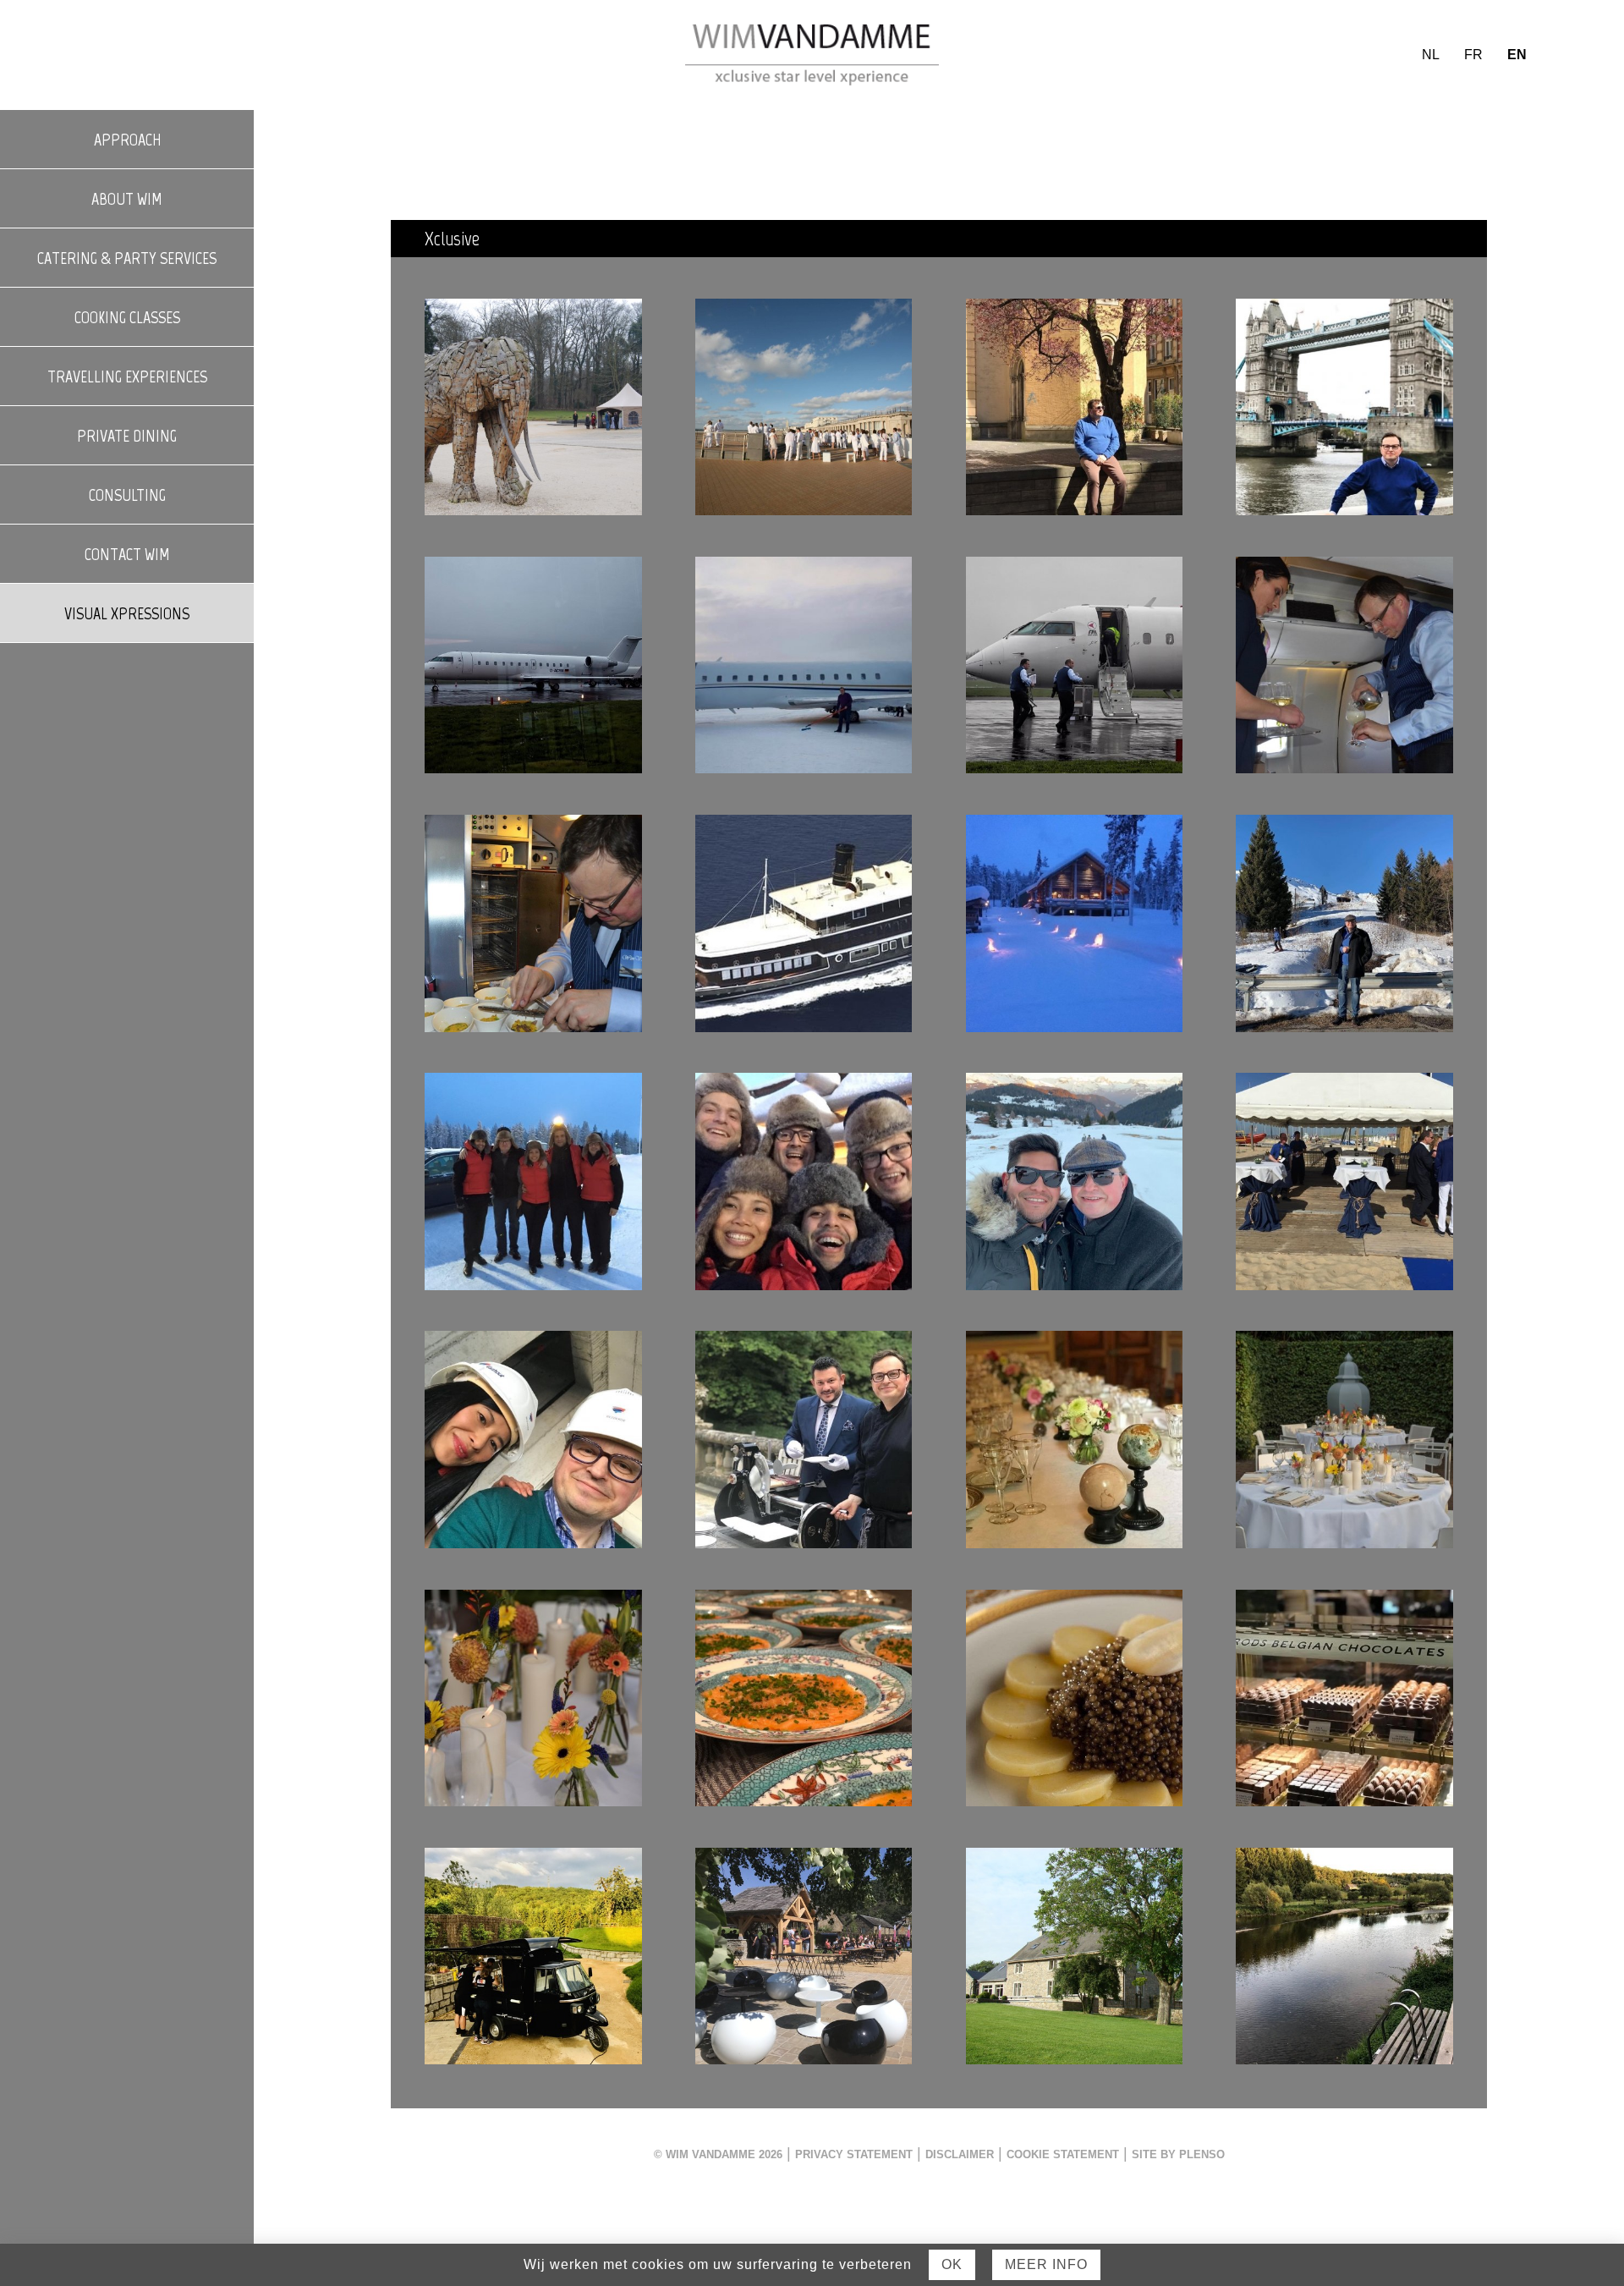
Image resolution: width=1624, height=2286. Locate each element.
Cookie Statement (1063, 2155)
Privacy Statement (854, 2155)
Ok (952, 2264)
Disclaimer (960, 2155)
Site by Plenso (1178, 2155)
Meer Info (1046, 2264)
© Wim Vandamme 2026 (718, 2155)
